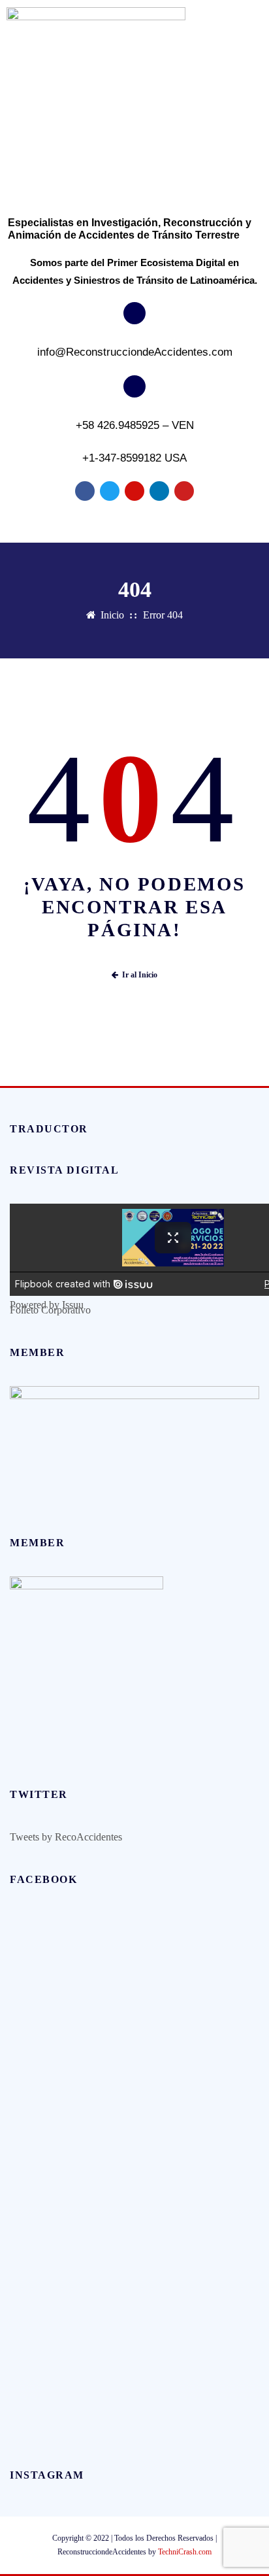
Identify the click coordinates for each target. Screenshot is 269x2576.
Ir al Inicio (140, 975)
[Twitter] (110, 491)
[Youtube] (184, 491)
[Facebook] (85, 491)
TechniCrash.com (185, 2552)
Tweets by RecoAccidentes (66, 1837)
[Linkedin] (159, 491)
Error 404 (163, 615)
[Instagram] (134, 491)
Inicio (112, 615)
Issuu (73, 1305)
